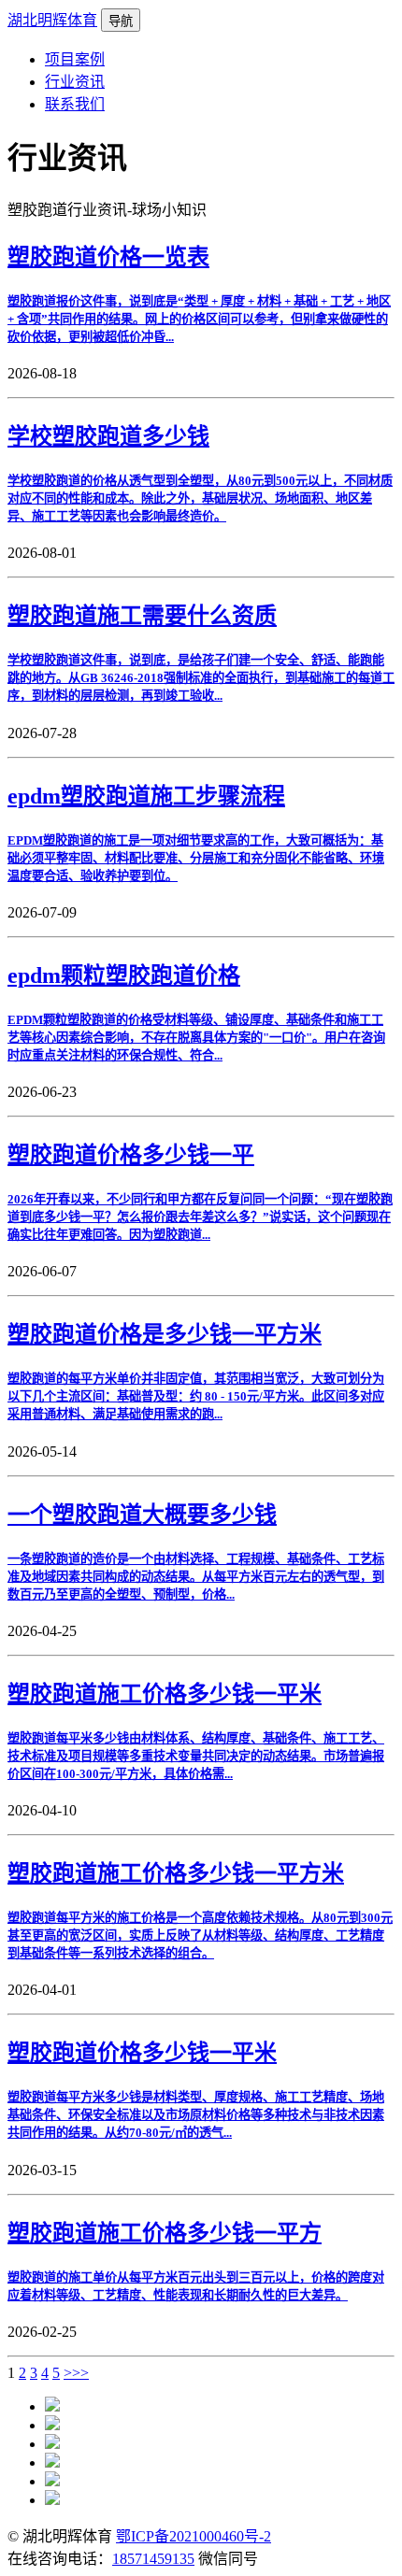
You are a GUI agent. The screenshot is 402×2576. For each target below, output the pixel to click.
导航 (121, 21)
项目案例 (75, 59)
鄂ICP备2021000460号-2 (194, 2536)
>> (80, 2373)
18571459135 (153, 2559)
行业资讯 (75, 82)
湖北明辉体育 (52, 20)
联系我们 (75, 104)
